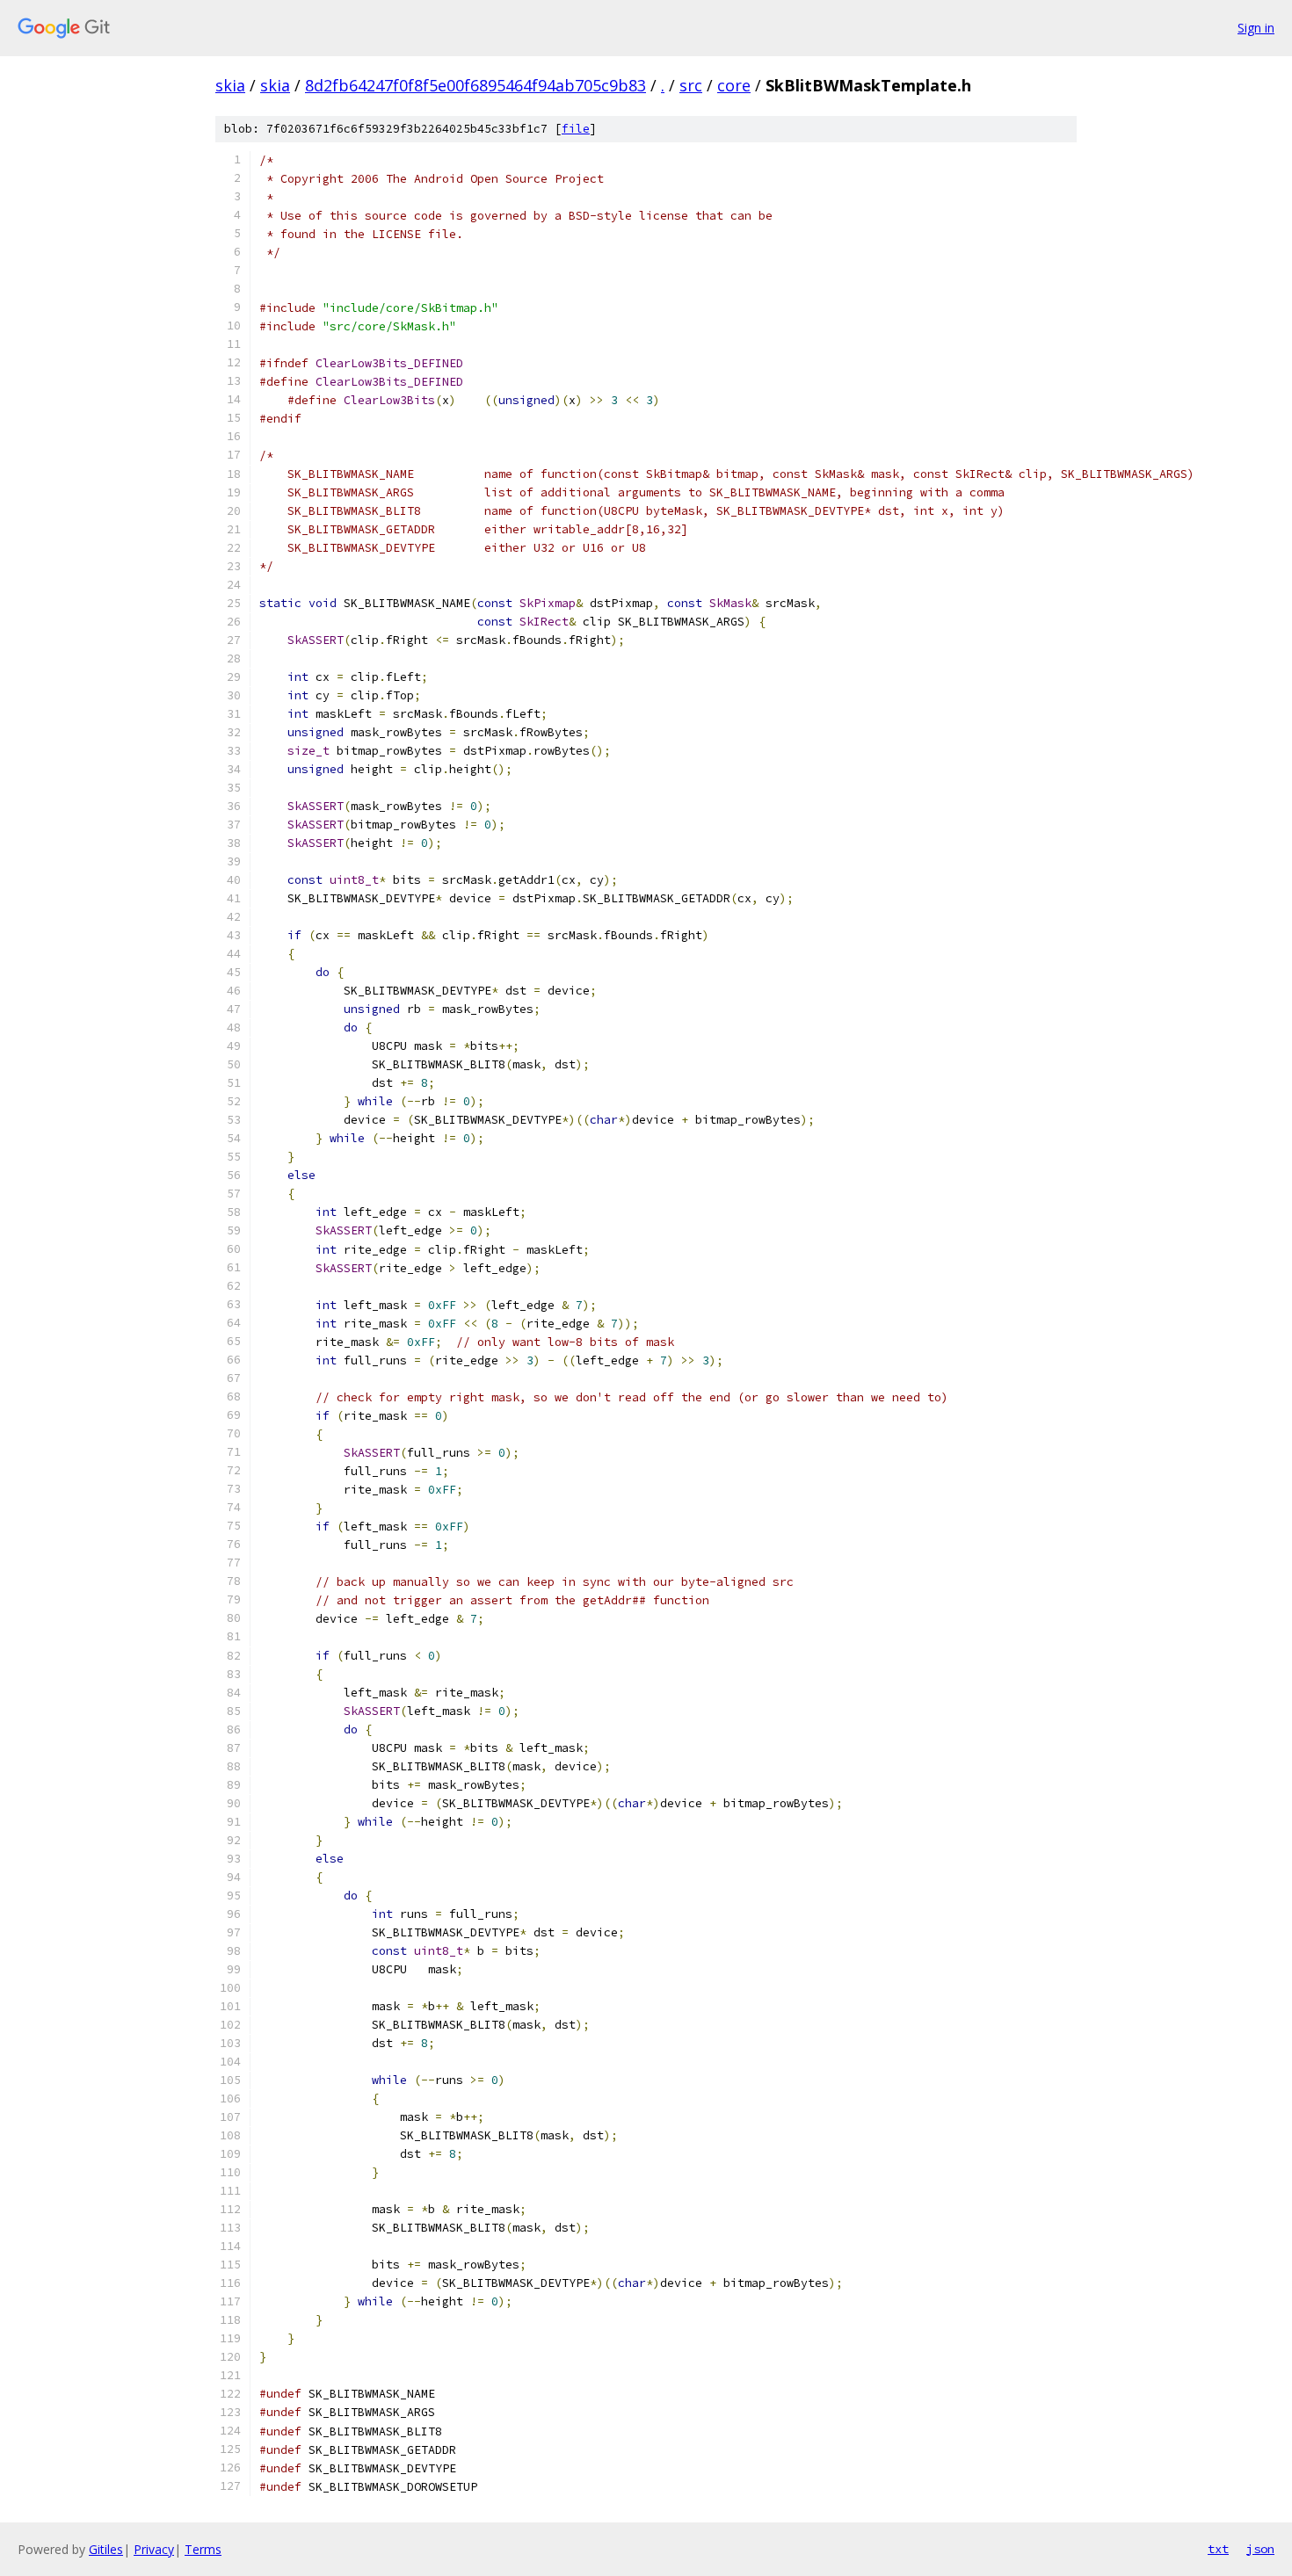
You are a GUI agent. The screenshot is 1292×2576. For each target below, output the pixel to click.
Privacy (154, 2549)
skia (230, 85)
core (734, 85)
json (1260, 2549)
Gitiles (106, 2549)
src (691, 85)
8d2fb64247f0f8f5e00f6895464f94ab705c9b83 (475, 85)
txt (1218, 2549)
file (576, 129)
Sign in (1256, 28)
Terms (203, 2549)
